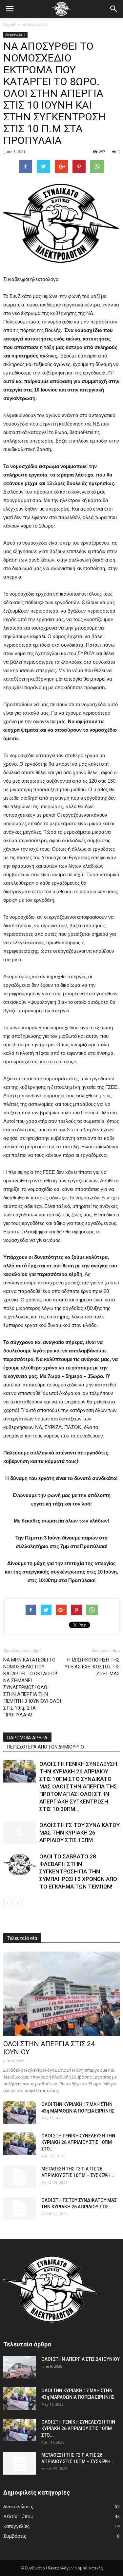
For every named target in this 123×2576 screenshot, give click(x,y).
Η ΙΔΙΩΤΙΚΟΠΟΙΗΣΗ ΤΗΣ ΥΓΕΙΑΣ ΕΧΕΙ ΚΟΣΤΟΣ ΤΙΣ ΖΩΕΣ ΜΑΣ (92, 1667)
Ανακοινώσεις (36, 24)
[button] (114, 9)
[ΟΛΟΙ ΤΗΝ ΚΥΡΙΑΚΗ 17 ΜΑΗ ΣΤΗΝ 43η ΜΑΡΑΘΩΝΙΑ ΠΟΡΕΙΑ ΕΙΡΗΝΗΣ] (20, 2112)
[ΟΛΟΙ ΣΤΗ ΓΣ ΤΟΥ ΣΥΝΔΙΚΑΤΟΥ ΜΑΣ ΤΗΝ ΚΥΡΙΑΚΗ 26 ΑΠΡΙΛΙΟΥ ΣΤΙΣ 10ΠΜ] (20, 1833)
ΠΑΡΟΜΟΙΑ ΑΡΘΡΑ (27, 1738)
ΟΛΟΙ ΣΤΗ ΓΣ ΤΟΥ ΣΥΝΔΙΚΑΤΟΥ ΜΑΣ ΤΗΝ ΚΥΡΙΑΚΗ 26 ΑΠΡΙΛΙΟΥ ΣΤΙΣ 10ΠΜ (80, 1833)
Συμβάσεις (15, 2536)
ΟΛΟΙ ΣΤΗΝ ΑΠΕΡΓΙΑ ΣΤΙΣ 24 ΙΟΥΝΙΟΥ (81, 2359)
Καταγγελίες (16, 2526)
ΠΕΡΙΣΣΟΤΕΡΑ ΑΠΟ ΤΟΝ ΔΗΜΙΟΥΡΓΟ (46, 1747)
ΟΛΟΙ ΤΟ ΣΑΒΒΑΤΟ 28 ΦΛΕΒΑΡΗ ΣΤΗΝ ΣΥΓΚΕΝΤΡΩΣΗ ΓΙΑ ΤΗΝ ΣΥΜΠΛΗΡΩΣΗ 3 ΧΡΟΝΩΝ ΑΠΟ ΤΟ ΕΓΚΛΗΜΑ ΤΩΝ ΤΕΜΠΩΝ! (78, 1871)
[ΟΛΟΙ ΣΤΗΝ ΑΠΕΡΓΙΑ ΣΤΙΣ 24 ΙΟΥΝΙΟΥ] (61, 1994)
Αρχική (10, 24)
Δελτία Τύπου (18, 2516)
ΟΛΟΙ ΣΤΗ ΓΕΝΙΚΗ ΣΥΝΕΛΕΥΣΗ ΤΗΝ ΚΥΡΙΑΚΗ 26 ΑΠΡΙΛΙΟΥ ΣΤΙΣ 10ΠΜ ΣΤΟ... (78, 2142)
